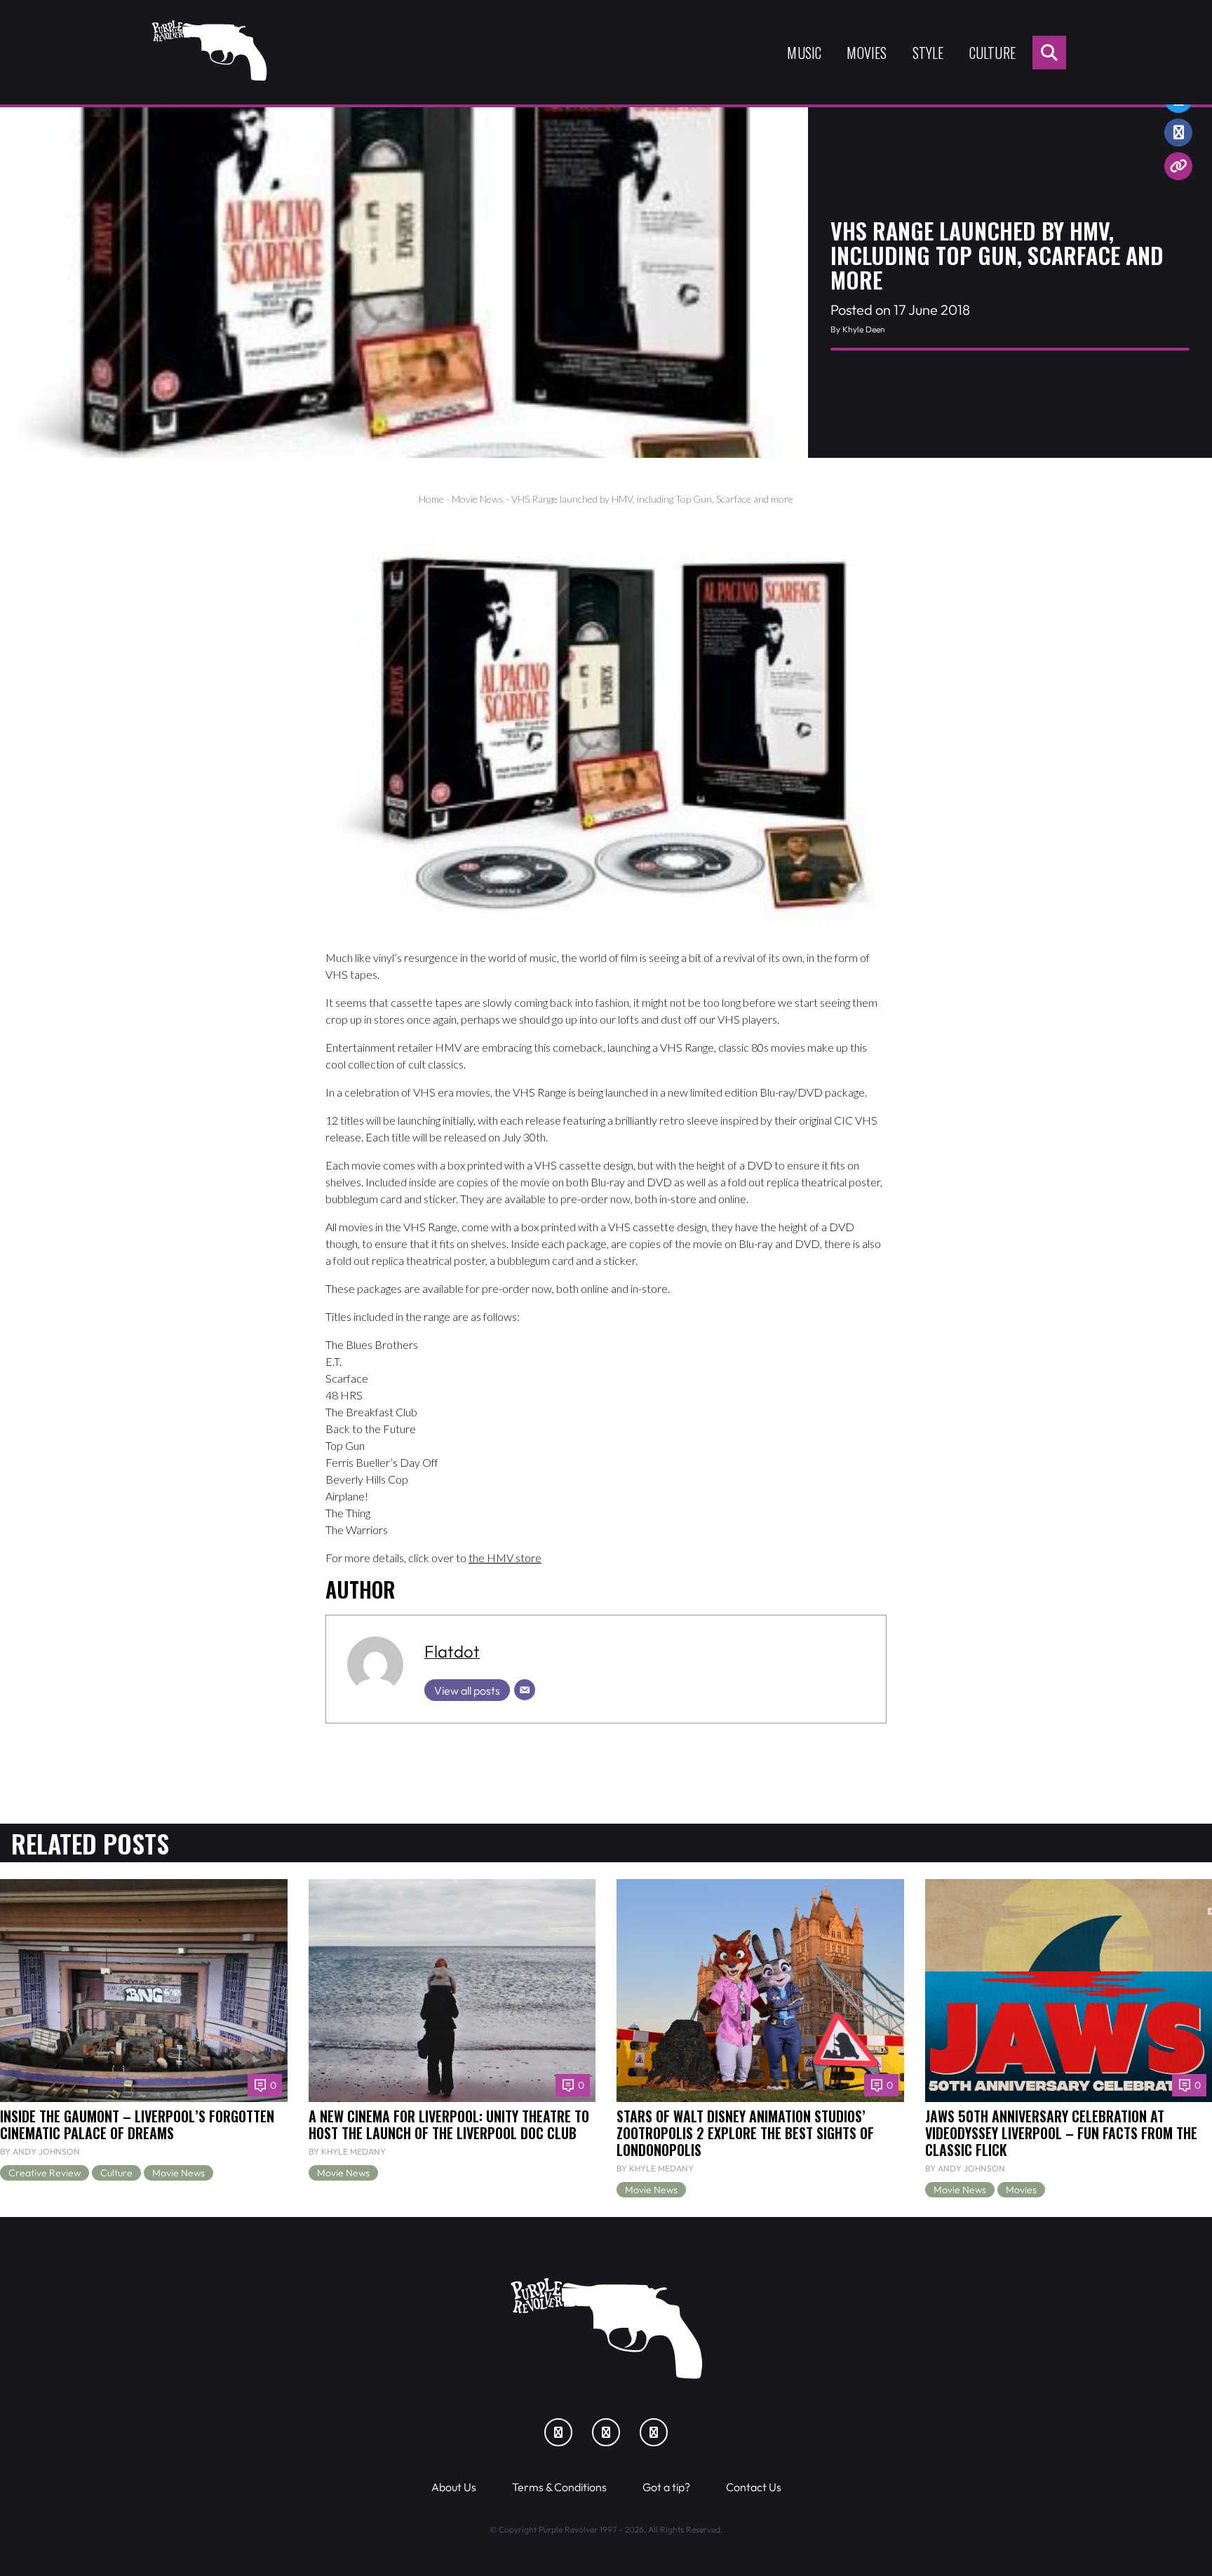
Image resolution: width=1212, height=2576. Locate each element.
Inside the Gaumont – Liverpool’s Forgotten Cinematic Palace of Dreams (137, 2124)
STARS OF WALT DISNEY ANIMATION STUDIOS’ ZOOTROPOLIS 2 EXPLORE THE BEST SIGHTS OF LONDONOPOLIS (745, 2133)
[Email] (525, 1690)
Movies (867, 53)
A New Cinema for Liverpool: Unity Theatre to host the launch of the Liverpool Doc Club (449, 2124)
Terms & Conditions (559, 2487)
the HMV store (505, 1558)
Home (431, 499)
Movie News (478, 499)
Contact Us (754, 2487)
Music (804, 53)
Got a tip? (666, 2487)
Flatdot (452, 1651)
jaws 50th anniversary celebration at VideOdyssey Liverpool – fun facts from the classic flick (1061, 2133)
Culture (992, 53)
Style (928, 53)
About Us (454, 2487)
